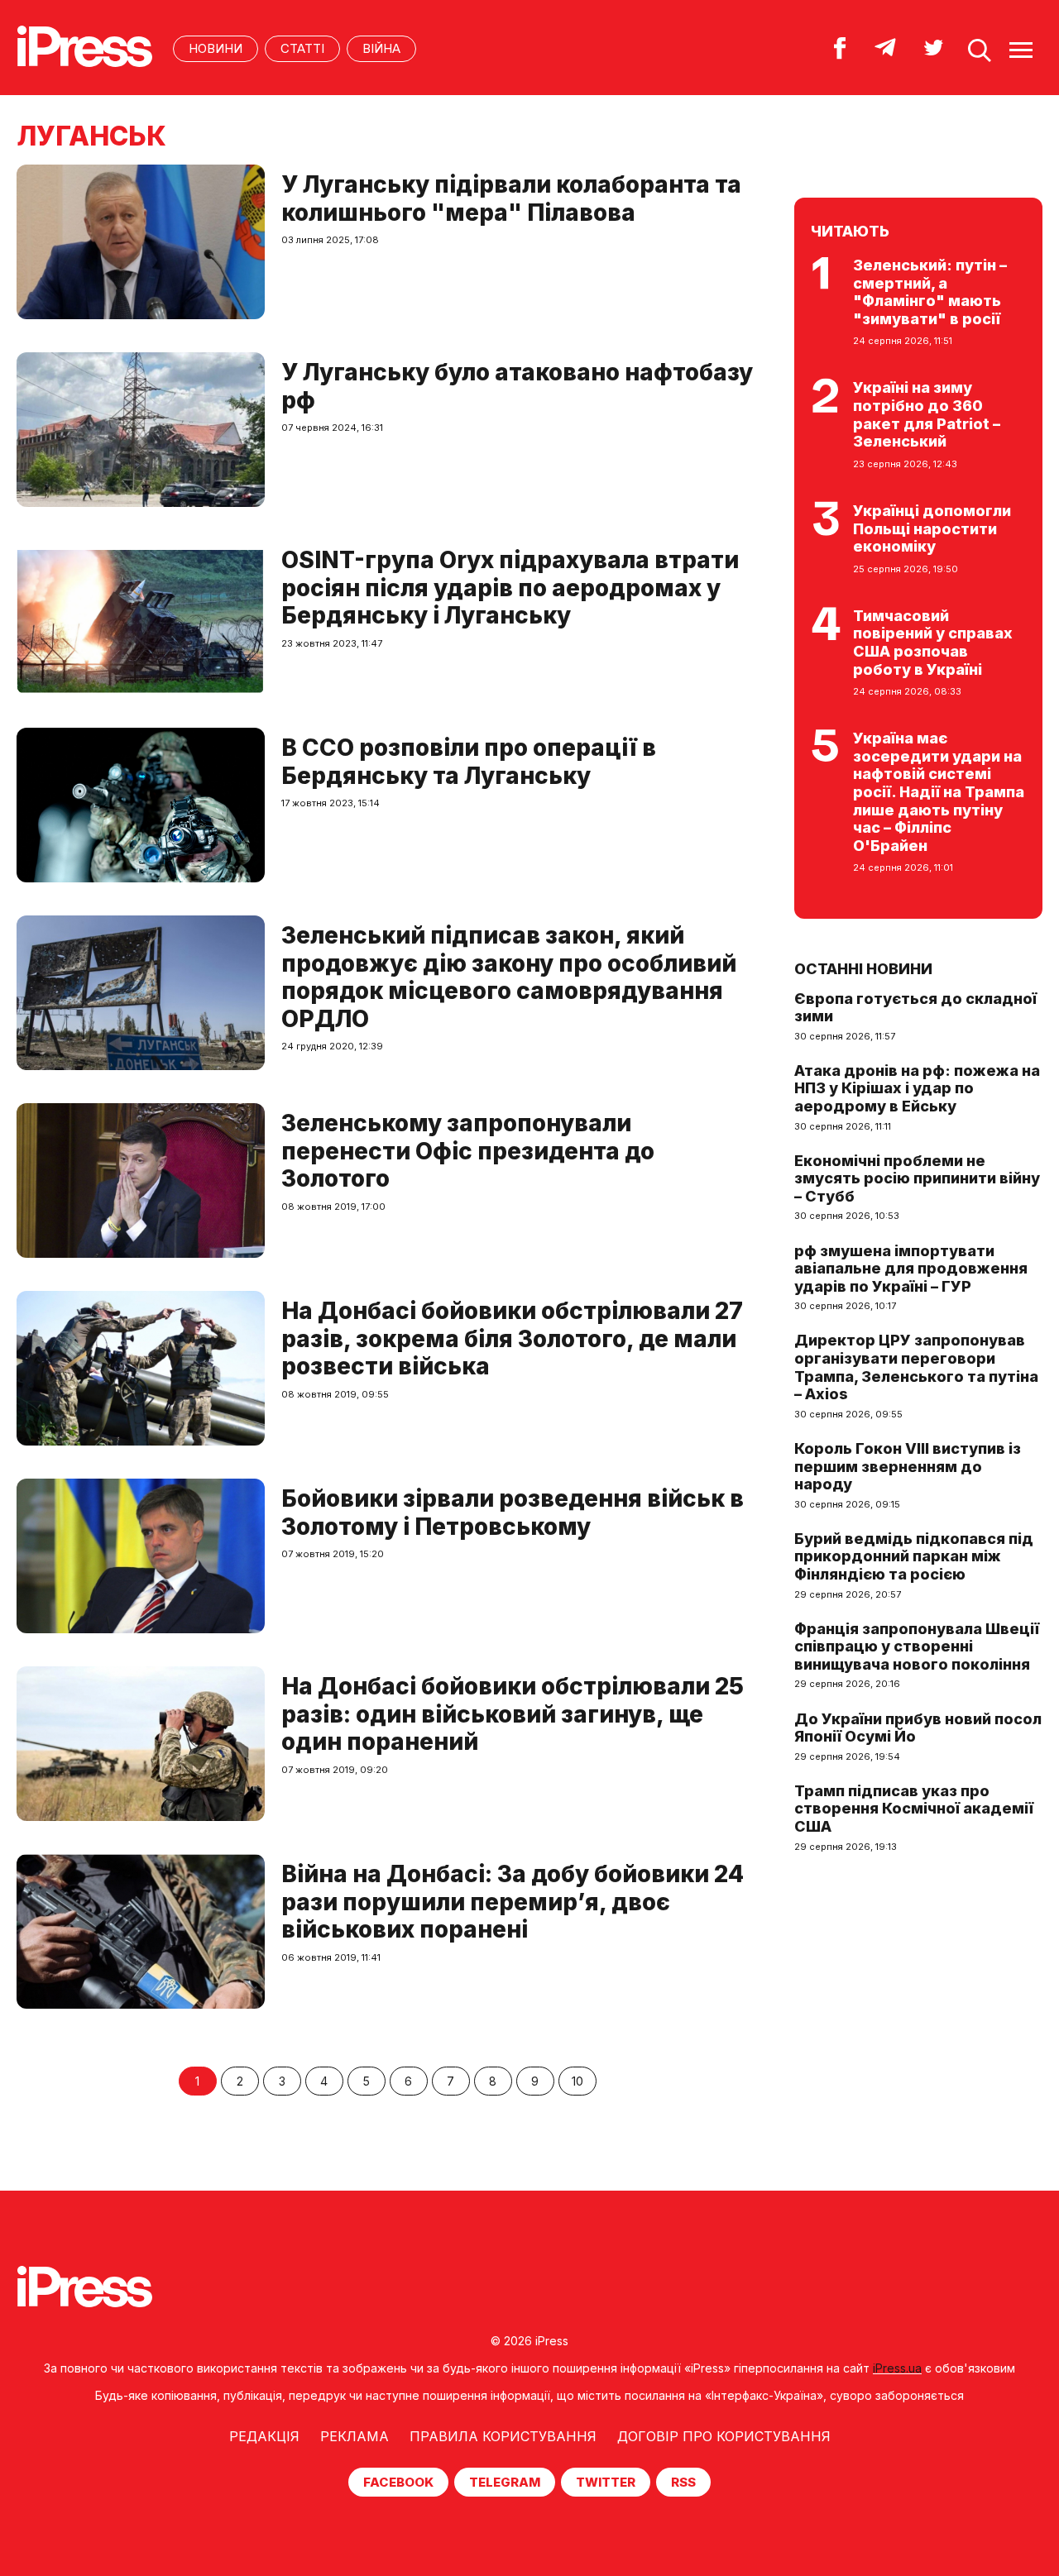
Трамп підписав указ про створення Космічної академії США (914, 1809)
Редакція (264, 2436)
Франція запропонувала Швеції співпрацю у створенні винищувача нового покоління (917, 1646)
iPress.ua (897, 2368)
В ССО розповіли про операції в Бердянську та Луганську (469, 762)
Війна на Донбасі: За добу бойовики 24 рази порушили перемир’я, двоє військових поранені (513, 1902)
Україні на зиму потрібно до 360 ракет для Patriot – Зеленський (927, 414)
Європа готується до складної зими (915, 1008)
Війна (381, 48)
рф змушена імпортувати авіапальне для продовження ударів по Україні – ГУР (911, 1269)
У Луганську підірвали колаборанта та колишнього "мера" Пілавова (511, 198)
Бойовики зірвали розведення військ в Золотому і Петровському (513, 1513)
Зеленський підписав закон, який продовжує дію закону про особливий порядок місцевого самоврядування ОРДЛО (509, 977)
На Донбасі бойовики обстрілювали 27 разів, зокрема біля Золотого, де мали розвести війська (512, 1338)
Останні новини (863, 969)
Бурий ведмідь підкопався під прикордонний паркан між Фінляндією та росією (914, 1556)
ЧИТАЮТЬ (850, 231)
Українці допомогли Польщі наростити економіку (932, 528)
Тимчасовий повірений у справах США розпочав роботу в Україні (933, 643)
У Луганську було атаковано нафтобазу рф (517, 386)
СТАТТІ (302, 48)
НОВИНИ (216, 48)
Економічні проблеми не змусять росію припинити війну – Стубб (917, 1178)
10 (577, 2081)
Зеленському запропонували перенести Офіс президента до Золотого (468, 1151)
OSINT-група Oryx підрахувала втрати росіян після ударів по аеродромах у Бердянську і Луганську (510, 588)
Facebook (398, 2482)
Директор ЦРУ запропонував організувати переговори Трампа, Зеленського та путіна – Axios (916, 1367)
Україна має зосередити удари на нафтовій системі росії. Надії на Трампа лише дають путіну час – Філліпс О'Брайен (939, 792)
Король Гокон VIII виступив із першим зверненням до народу (908, 1466)
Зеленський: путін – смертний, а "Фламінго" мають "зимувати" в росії (930, 292)
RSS (683, 2482)
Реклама (355, 2436)
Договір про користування (724, 2436)
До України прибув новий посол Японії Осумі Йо (918, 1728)
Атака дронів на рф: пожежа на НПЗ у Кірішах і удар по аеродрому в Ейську (917, 1088)
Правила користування (503, 2436)
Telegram (505, 2482)
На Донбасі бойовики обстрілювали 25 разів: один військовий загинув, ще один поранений (513, 1714)
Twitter (606, 2482)
